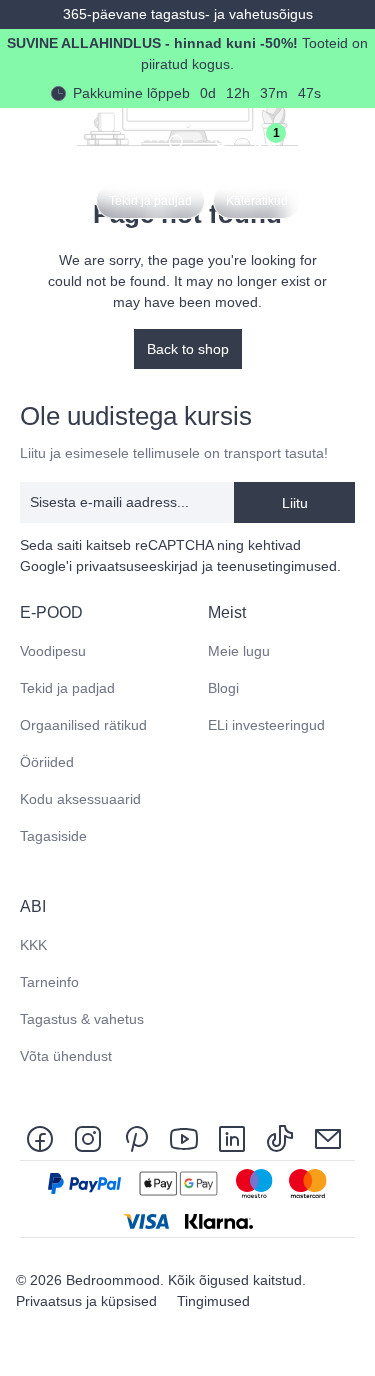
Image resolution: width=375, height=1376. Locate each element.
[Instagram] (88, 1137)
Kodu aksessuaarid (80, 799)
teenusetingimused (277, 566)
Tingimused (213, 1301)
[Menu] (353, 142)
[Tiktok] (280, 1137)
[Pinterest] (136, 1137)
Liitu (295, 503)
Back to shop (188, 349)
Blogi (223, 688)
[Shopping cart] (309, 142)
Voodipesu (53, 651)
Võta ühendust (66, 1056)
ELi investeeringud (266, 725)
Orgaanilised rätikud (83, 725)
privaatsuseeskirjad (137, 566)
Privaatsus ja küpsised (88, 1301)
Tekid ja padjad (67, 688)
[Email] (328, 1137)
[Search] (177, 142)
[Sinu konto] (221, 142)
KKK (33, 945)
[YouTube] (184, 1137)
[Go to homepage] (31, 141)
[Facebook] (44, 1137)
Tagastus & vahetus (82, 1019)
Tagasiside (53, 836)
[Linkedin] (232, 1137)
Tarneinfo (49, 982)
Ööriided (47, 762)
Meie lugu (239, 651)
